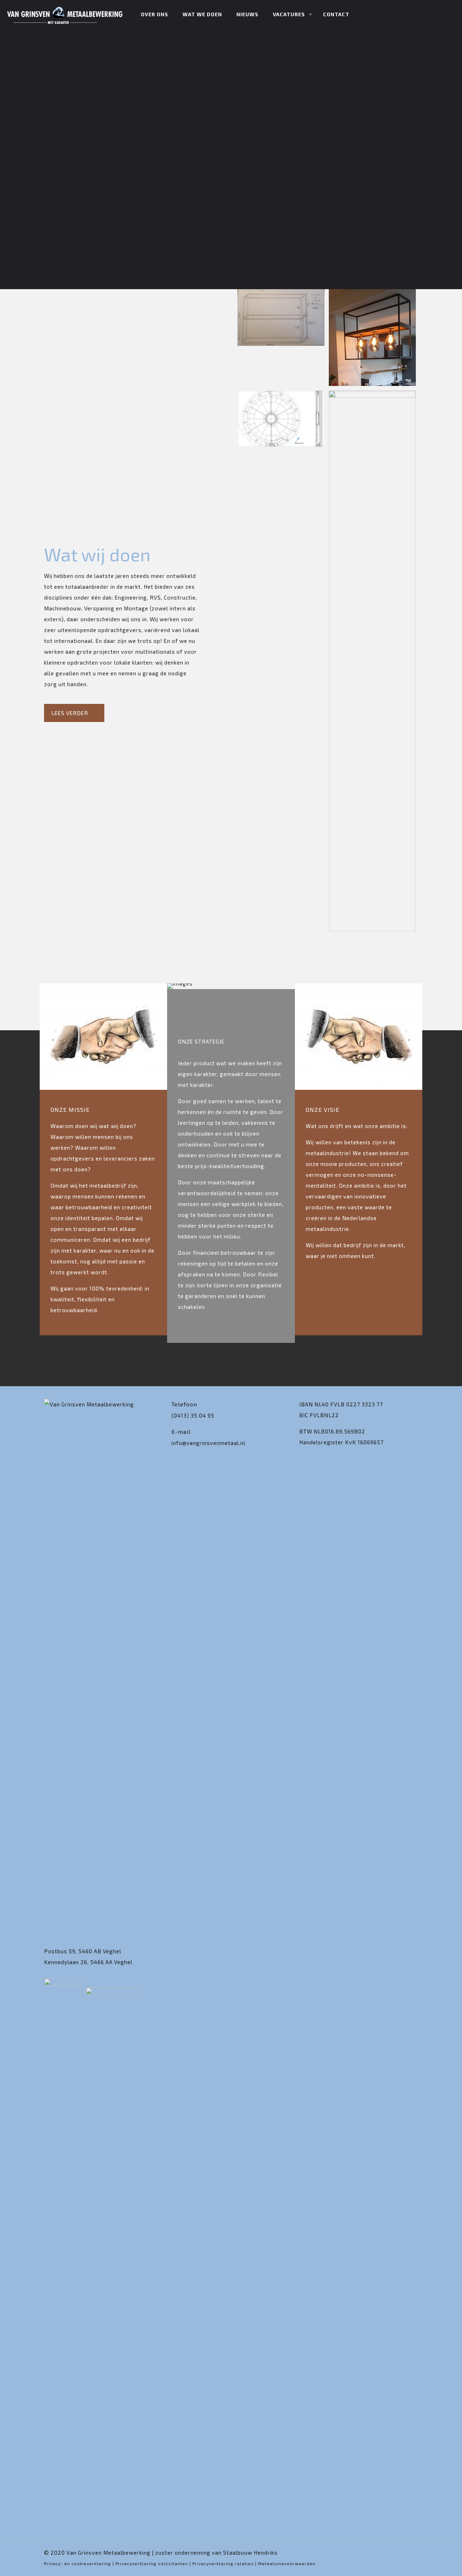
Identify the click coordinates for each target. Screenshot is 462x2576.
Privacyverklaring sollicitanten (152, 2563)
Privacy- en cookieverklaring (78, 2563)
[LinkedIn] (407, 2553)
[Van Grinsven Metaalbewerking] (65, 14)
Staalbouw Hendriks (250, 2553)
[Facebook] (397, 2553)
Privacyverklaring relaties (223, 2563)
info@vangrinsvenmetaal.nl (208, 1443)
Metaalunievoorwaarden (287, 2563)
